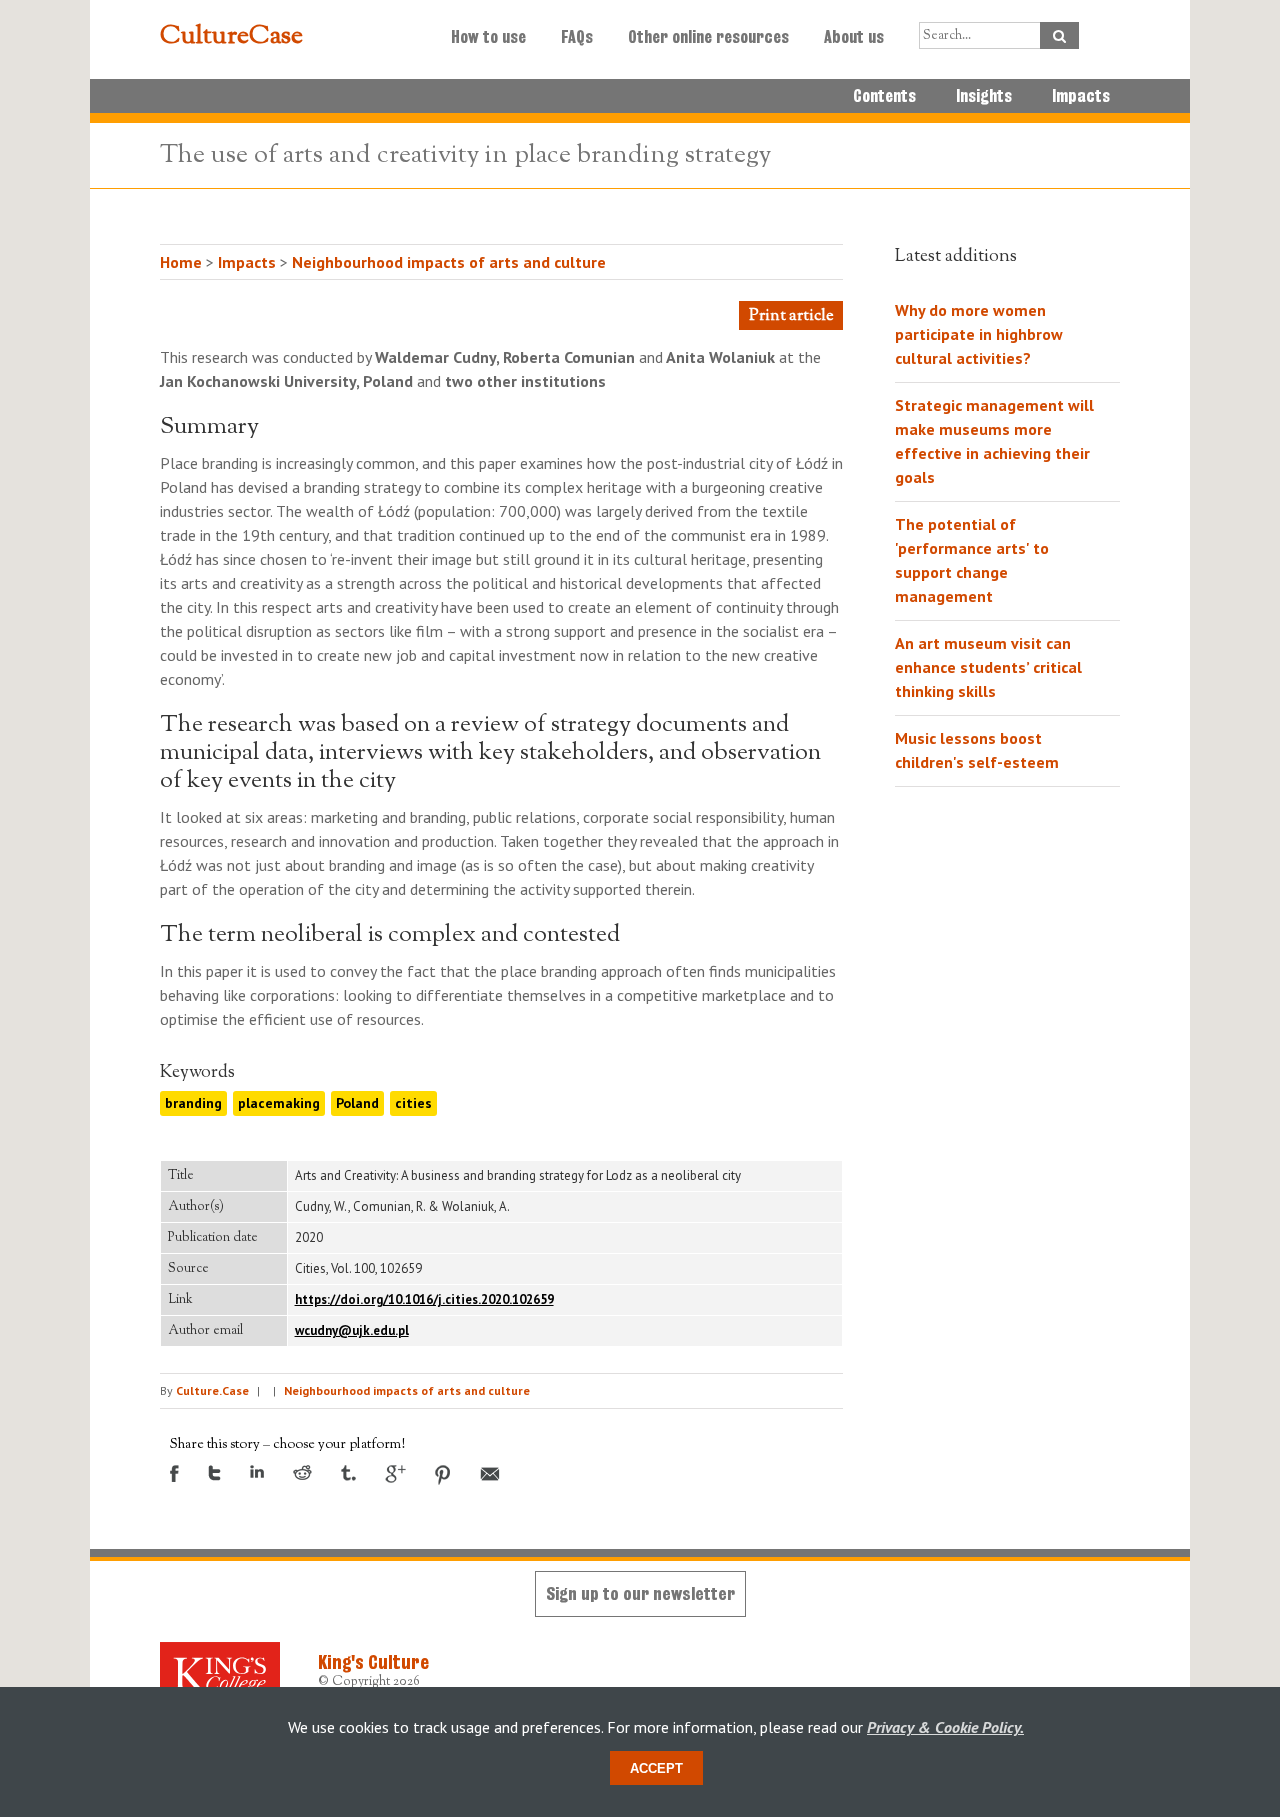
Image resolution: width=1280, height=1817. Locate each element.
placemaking (279, 1103)
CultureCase (231, 37)
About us (854, 37)
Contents (884, 96)
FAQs (577, 37)
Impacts (1081, 96)
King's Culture (373, 1662)
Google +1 (395, 1474)
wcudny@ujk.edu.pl (352, 1330)
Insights (984, 96)
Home (181, 262)
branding (193, 1103)
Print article (791, 316)
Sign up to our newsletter (640, 1593)
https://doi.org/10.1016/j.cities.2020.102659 (424, 1299)
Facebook (174, 1473)
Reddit (302, 1472)
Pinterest (443, 1475)
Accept (656, 1768)
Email (490, 1474)
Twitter (214, 1473)
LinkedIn (257, 1471)
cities (413, 1103)
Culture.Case (212, 1390)
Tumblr (348, 1473)
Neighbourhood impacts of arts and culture (449, 262)
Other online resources (708, 37)
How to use (488, 37)
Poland (357, 1103)
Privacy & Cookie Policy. (945, 1727)
